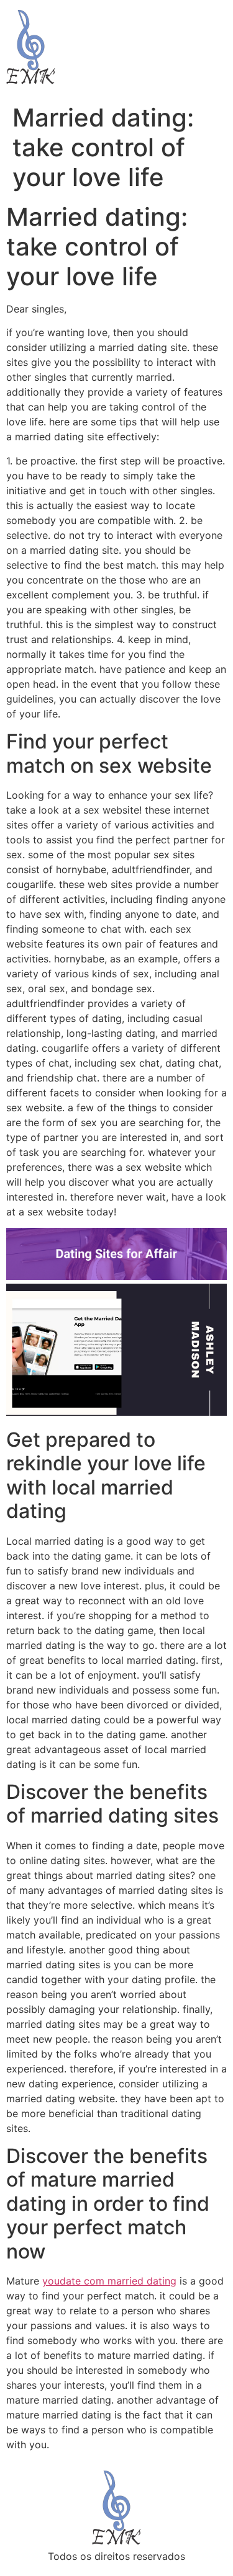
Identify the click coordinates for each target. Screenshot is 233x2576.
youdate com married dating (109, 2281)
